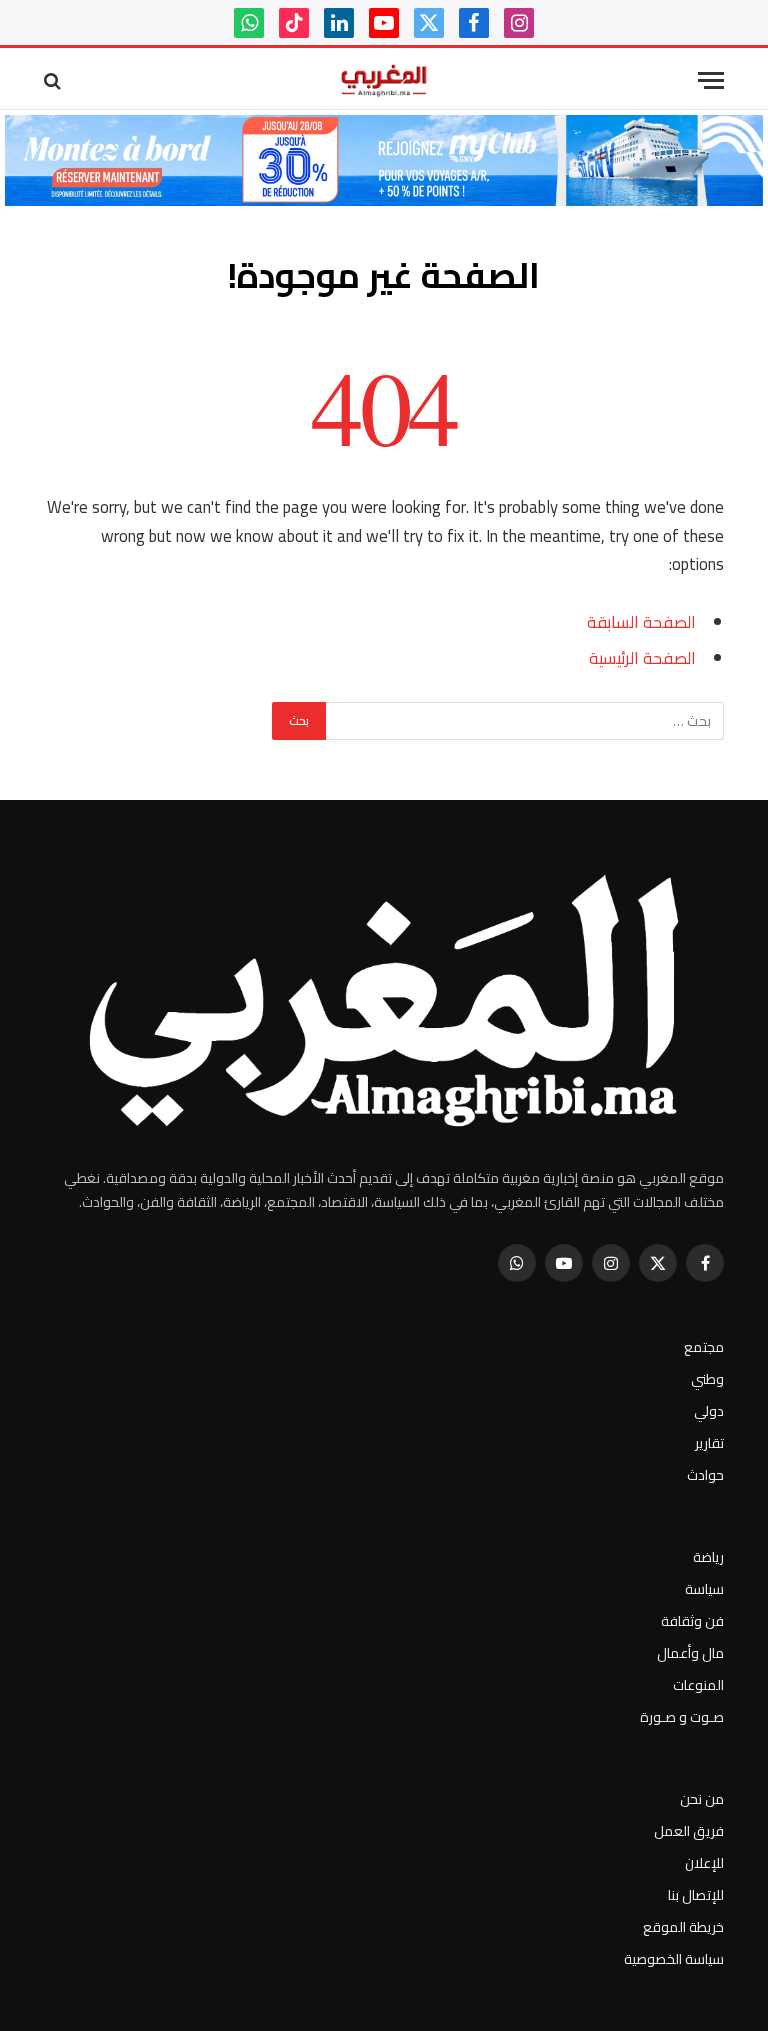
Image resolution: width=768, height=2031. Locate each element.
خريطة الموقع (683, 1927)
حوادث (705, 1475)
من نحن (702, 1799)
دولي (709, 1411)
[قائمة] (711, 80)
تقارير (709, 1443)
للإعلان (704, 1863)
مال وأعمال (690, 1653)
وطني (707, 1379)
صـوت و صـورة (682, 1717)
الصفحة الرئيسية (642, 657)
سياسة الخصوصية (674, 1959)
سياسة (704, 1589)
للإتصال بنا (696, 1895)
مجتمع (704, 1347)
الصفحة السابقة (641, 621)
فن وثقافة (692, 1621)
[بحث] (54, 80)
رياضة (708, 1557)
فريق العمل (689, 1831)
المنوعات (698, 1685)
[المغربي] (384, 80)
